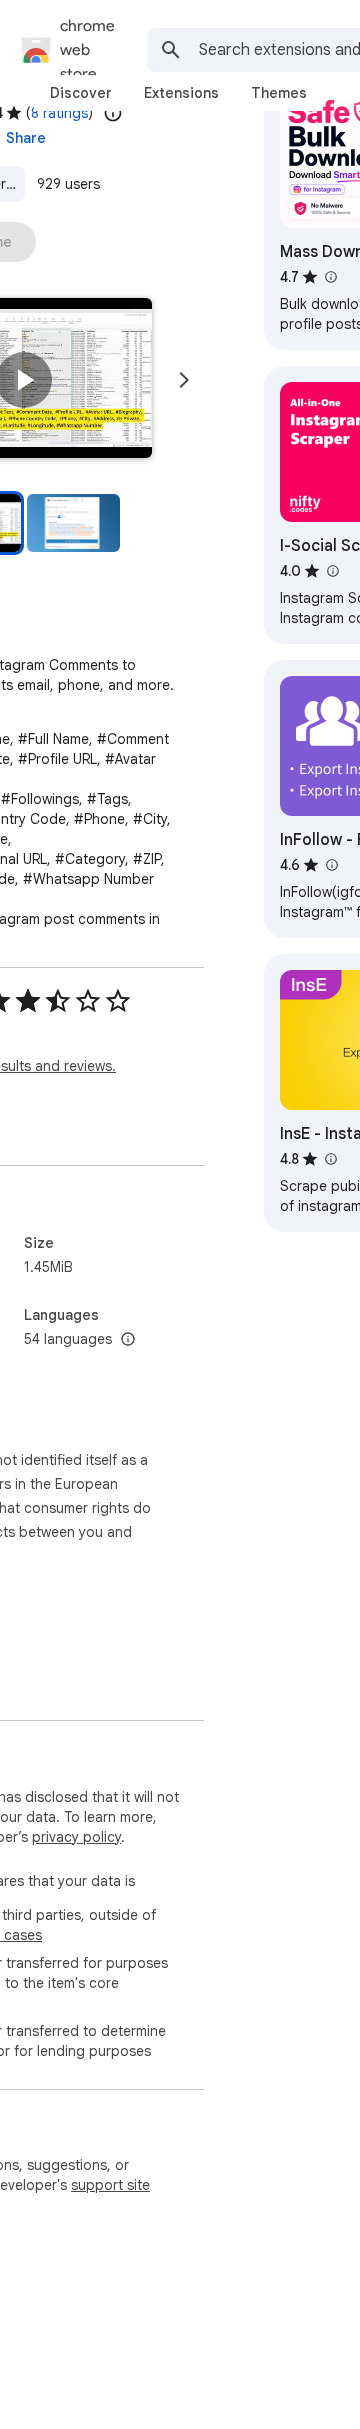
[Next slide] (184, 380)
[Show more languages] (128, 1340)
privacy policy (76, 1837)
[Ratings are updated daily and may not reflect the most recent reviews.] (113, 113)
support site (110, 2185)
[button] (24, 380)
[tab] (81, 93)
